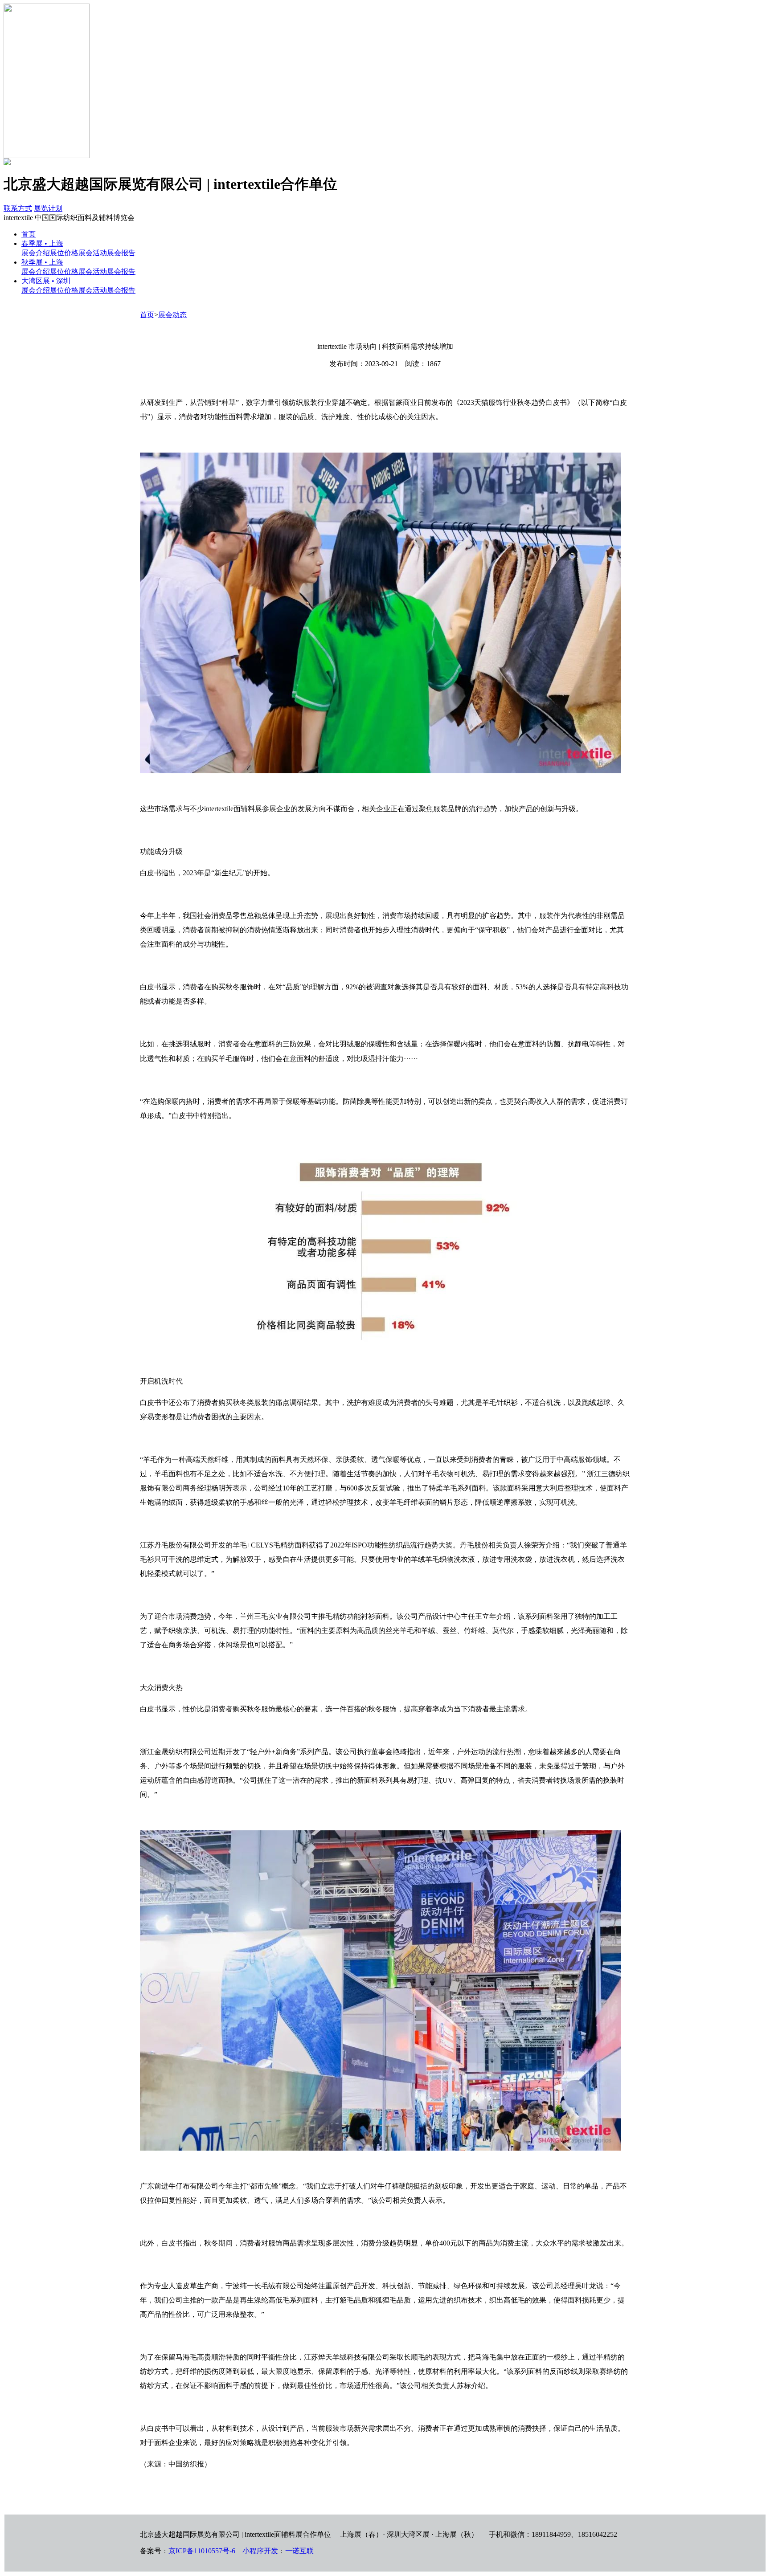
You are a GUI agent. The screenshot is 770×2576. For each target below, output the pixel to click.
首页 (29, 234)
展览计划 (48, 208)
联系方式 (18, 208)
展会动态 (172, 315)
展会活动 (93, 253)
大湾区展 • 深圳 (46, 281)
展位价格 (64, 253)
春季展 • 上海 (42, 243)
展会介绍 (36, 253)
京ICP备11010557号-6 (202, 2551)
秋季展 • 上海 (42, 262)
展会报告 (121, 253)
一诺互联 (299, 2551)
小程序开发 (260, 2551)
